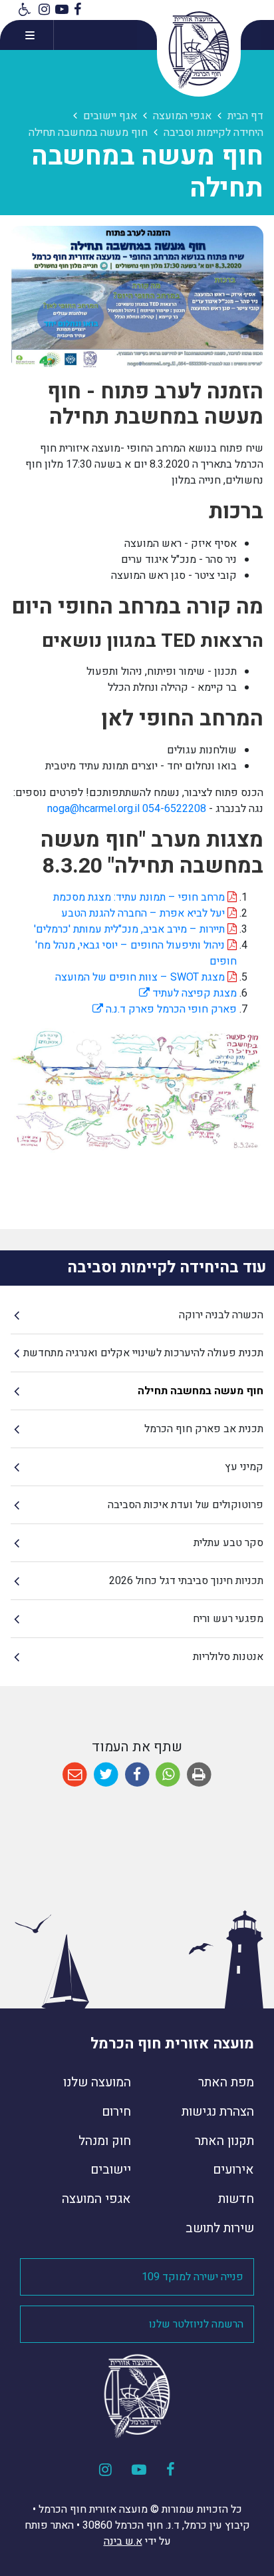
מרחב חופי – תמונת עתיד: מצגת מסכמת (140, 897)
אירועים (233, 2170)
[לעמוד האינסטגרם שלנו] (44, 10)
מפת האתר (226, 2082)
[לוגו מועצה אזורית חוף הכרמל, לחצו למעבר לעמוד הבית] (199, 50)
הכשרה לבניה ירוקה (221, 1315)
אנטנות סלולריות (228, 1657)
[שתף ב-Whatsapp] (168, 1775)
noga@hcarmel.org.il (93, 809)
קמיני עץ (244, 1467)
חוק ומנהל (105, 2141)
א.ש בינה (123, 2541)
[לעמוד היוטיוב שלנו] (62, 10)
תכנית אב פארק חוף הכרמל (204, 1429)
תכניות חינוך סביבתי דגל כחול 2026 (186, 1581)
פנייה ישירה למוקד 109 (193, 2277)
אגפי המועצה (96, 2199)
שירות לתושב (220, 2228)
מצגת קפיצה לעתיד (188, 993)
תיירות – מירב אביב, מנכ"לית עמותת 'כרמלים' (131, 929)
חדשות (236, 2199)
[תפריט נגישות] (23, 10)
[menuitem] (137, 1315)
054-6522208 (174, 809)
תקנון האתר (224, 2141)
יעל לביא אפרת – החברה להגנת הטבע (144, 913)
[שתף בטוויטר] (106, 1775)
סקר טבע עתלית (228, 1543)
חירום (116, 2112)
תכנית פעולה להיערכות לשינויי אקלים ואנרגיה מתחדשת (143, 1353)
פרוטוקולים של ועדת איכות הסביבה (186, 1505)
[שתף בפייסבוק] (137, 1775)
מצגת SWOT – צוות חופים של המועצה (141, 977)
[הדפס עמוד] (199, 1775)
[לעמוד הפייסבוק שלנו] (77, 10)
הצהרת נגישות (218, 2112)
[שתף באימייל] (75, 1775)
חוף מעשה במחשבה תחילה (201, 1391)
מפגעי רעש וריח (228, 1619)
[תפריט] (27, 35)
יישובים (111, 2170)
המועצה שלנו (97, 2082)
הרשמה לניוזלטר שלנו (196, 2324)
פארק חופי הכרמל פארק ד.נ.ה (165, 1009)
